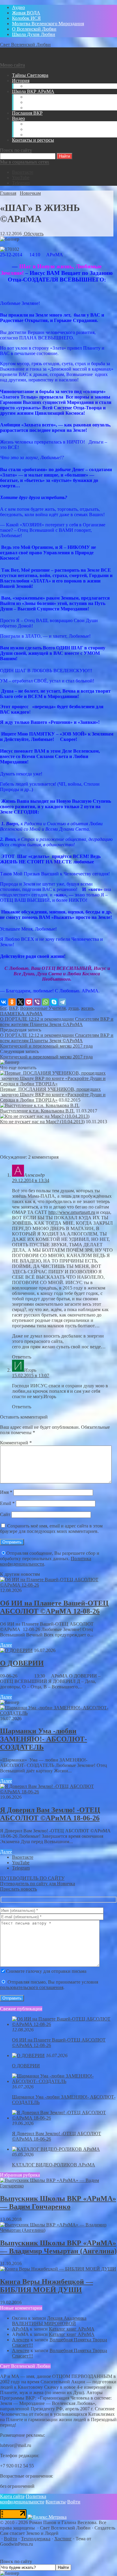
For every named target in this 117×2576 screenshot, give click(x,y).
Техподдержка (36, 2539)
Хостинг (63, 2539)
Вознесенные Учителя (43, 1008)
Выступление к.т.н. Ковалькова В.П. (37, 1111)
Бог (3, 1008)
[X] (20, 1002)
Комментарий (16, 1443)
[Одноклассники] (12, 1002)
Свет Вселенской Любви (25, 45)
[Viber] (37, 1002)
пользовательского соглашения (32, 1987)
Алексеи (21, 2340)
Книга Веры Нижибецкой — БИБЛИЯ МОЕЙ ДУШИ (46, 2286)
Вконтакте (23, 172)
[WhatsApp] (46, 1002)
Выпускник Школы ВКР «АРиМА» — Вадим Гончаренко (58, 2203)
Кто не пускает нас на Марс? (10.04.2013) (42, 1122)
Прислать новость (18, 1889)
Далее (6, 1645)
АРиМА (20, 2329)
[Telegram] (62, 1002)
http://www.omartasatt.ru (72, 1212)
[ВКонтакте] (4, 1002)
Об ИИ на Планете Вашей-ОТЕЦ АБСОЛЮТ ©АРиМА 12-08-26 (54, 1607)
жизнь (87, 1008)
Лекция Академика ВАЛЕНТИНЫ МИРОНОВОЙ (49, 2321)
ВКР (13, 1008)
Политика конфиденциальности (23, 2499)
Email (7, 1503)
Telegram (21, 183)
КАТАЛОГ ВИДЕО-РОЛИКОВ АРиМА (54, 2165)
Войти (74, 2502)
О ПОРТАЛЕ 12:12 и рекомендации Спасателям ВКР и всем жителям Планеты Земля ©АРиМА (57, 1022)
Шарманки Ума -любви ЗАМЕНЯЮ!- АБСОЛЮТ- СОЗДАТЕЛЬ (43, 1739)
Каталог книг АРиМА (72, 2329)
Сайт (5, 1514)
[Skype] (54, 1002)
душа (73, 1008)
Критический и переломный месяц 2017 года (46, 1046)
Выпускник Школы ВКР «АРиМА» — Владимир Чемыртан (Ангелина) (58, 2247)
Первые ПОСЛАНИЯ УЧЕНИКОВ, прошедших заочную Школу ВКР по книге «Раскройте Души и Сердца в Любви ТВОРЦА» (53, 1095)
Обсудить (33, 234)
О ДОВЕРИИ (22, 1663)
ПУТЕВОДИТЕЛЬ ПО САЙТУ (32, 1878)
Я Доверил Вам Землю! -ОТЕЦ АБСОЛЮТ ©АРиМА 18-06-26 (50, 1814)
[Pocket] (29, 1002)
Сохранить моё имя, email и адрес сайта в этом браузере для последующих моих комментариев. (51, 1529)
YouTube (21, 178)
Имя (6, 1492)
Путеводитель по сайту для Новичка (37, 1884)
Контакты (56, 2502)
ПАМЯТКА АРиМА (21, 1014)
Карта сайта (12, 2496)
